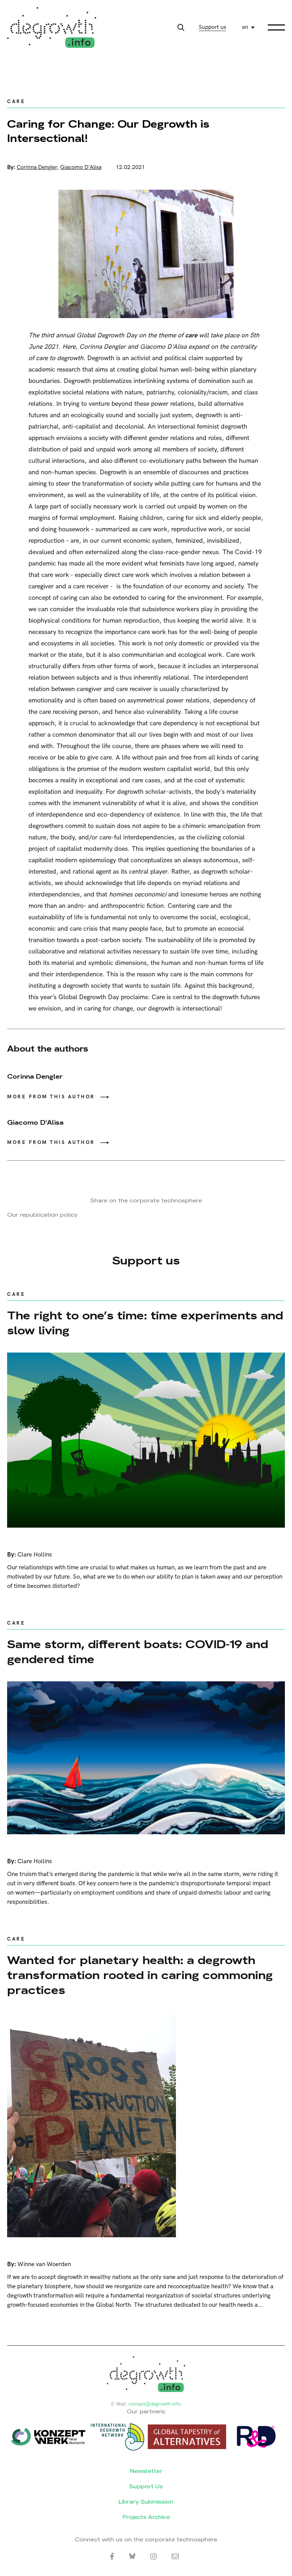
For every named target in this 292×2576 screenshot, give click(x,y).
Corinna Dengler (37, 167)
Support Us (146, 2486)
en (245, 27)
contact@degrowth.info (155, 2404)
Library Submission (146, 2502)
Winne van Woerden (44, 2264)
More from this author (51, 1097)
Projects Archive (146, 2517)
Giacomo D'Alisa (81, 167)
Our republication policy (42, 1215)
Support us (212, 27)
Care (16, 101)
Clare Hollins (35, 1555)
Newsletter (146, 2471)
